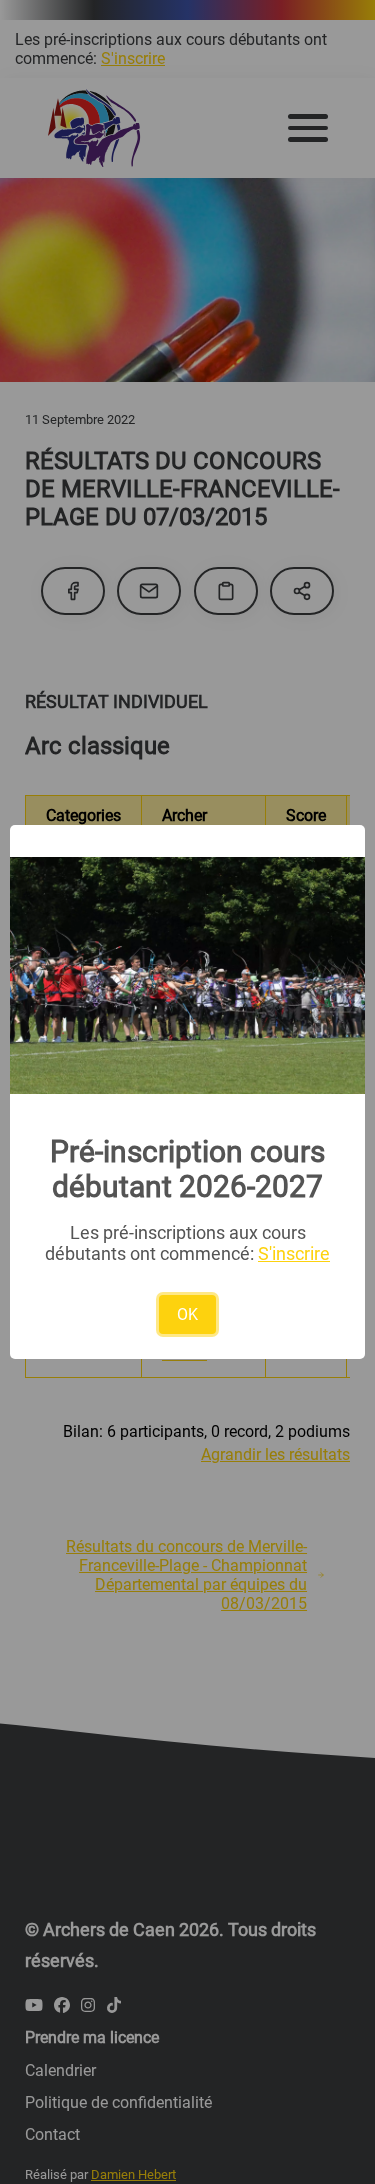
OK (187, 1314)
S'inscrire (294, 1253)
